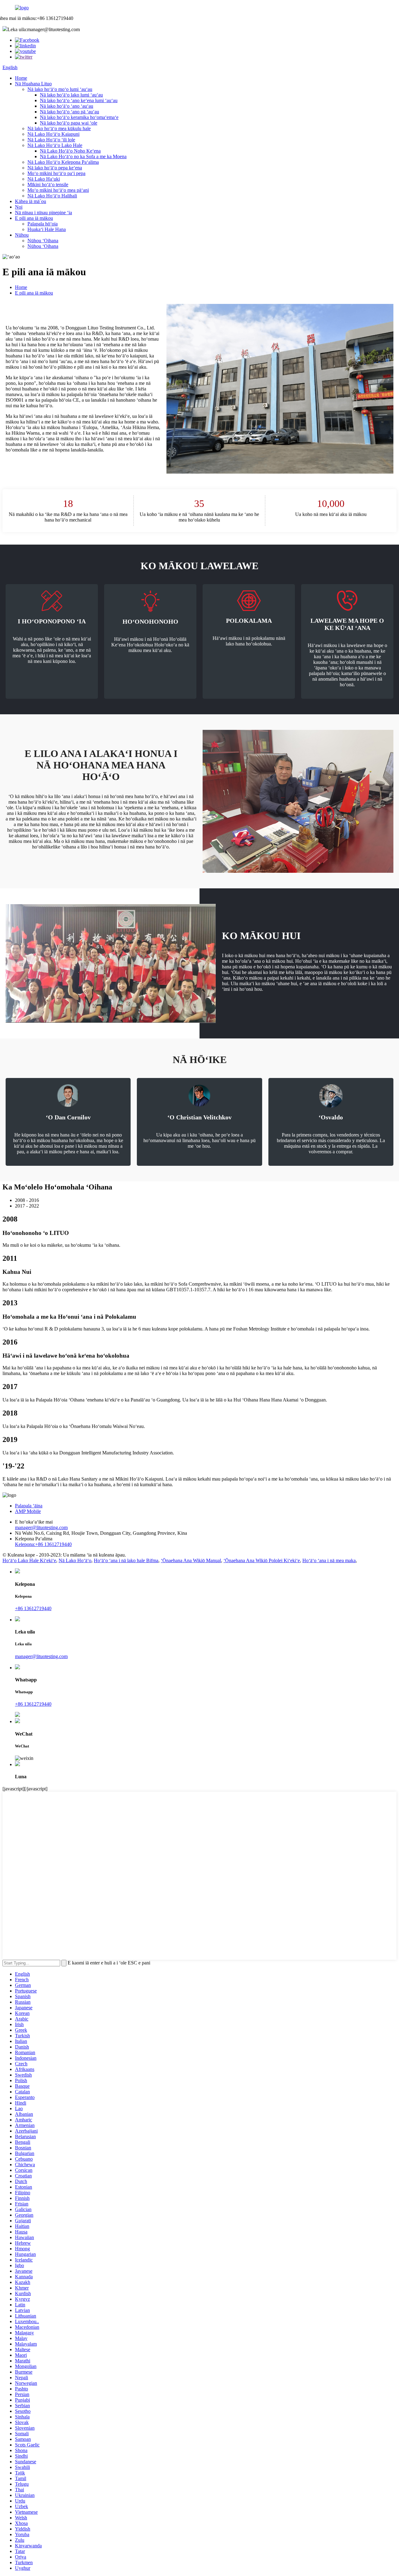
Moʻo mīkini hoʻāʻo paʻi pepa (56, 173)
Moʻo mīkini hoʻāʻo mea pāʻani (58, 190)
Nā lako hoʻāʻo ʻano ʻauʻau (67, 106)
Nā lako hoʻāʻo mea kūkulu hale (59, 128)
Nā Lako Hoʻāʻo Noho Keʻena (70, 151)
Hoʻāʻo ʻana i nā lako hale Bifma (126, 1560)
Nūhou (22, 235)
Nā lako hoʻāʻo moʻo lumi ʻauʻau (60, 89)
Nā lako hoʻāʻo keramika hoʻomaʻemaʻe (79, 117)
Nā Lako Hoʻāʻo (75, 1560)
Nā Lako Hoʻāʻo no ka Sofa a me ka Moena (83, 156)
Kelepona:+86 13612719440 (43, 1544)
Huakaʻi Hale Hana (47, 229)
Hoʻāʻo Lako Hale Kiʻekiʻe (29, 1560)
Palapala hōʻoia (43, 224)
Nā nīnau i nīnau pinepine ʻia (43, 213)
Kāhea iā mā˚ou (31, 201)
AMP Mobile (28, 1511)
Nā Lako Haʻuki (44, 179)
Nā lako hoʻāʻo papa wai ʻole (69, 123)
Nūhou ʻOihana (43, 241)
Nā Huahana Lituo (33, 84)
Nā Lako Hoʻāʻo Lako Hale (55, 145)
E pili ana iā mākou (34, 218)
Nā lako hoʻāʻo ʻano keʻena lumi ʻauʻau (79, 100)
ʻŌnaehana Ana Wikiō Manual (191, 1560)
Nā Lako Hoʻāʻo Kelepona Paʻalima (63, 162)
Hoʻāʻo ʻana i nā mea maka (329, 1560)
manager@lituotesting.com (41, 1527)
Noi (19, 207)
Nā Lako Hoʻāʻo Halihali (52, 196)
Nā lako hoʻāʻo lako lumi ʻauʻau (71, 95)
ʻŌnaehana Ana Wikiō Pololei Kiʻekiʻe (262, 1560)
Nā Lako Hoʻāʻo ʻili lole (51, 140)
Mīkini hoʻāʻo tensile (48, 184)
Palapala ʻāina (29, 1506)
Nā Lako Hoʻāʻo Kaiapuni (53, 134)
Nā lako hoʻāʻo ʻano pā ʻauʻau (70, 112)
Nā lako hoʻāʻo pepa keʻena (55, 168)
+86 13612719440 (33, 1608)
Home (21, 78)
